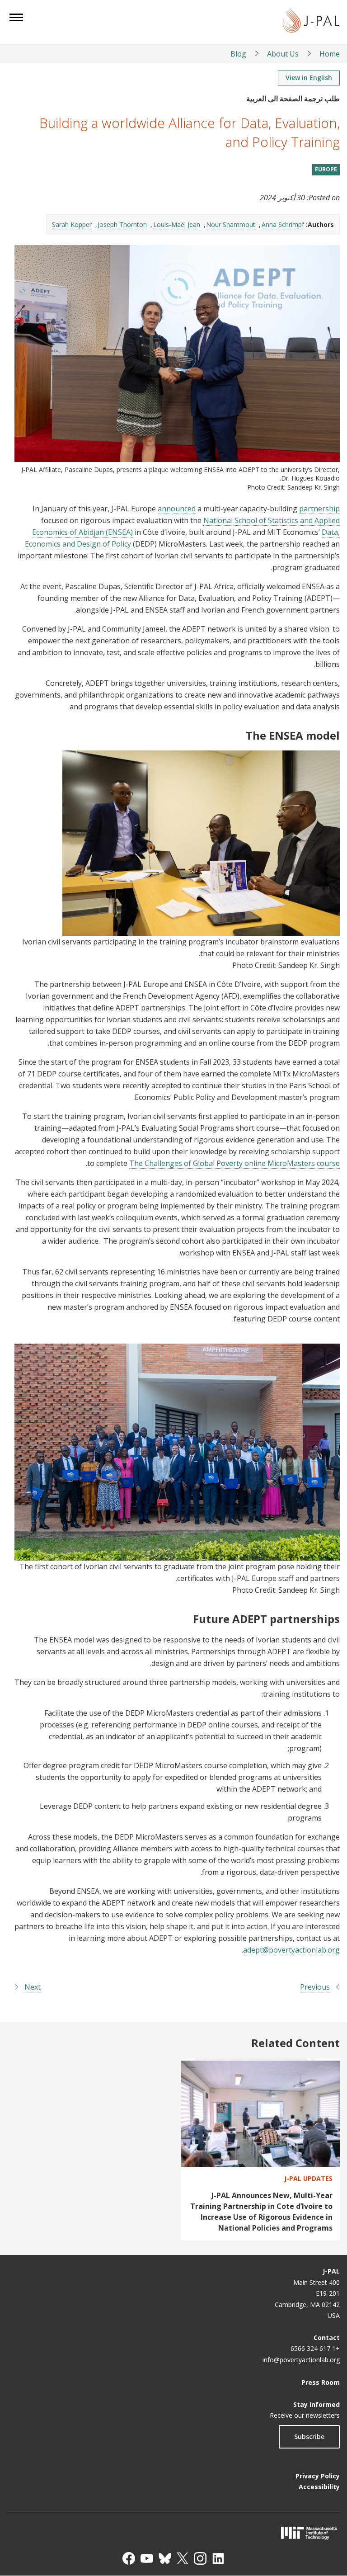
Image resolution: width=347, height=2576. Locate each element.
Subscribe (309, 2437)
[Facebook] (129, 2558)
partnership (319, 509)
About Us (283, 54)
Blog (238, 54)
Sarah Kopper (72, 224)
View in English (309, 78)
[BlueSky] (165, 2558)
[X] (183, 2558)
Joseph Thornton (122, 224)
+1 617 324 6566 (315, 2348)
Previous (315, 1987)
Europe (326, 169)
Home (330, 54)
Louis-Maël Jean (177, 224)
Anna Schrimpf (283, 224)
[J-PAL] (311, 22)
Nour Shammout (231, 224)
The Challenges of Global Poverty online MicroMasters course (234, 1163)
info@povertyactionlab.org (301, 2360)
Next (33, 1987)
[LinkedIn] (218, 2558)
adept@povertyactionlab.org (291, 1950)
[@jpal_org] (200, 2558)
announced (177, 509)
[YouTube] (147, 2558)
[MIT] (173, 2533)
